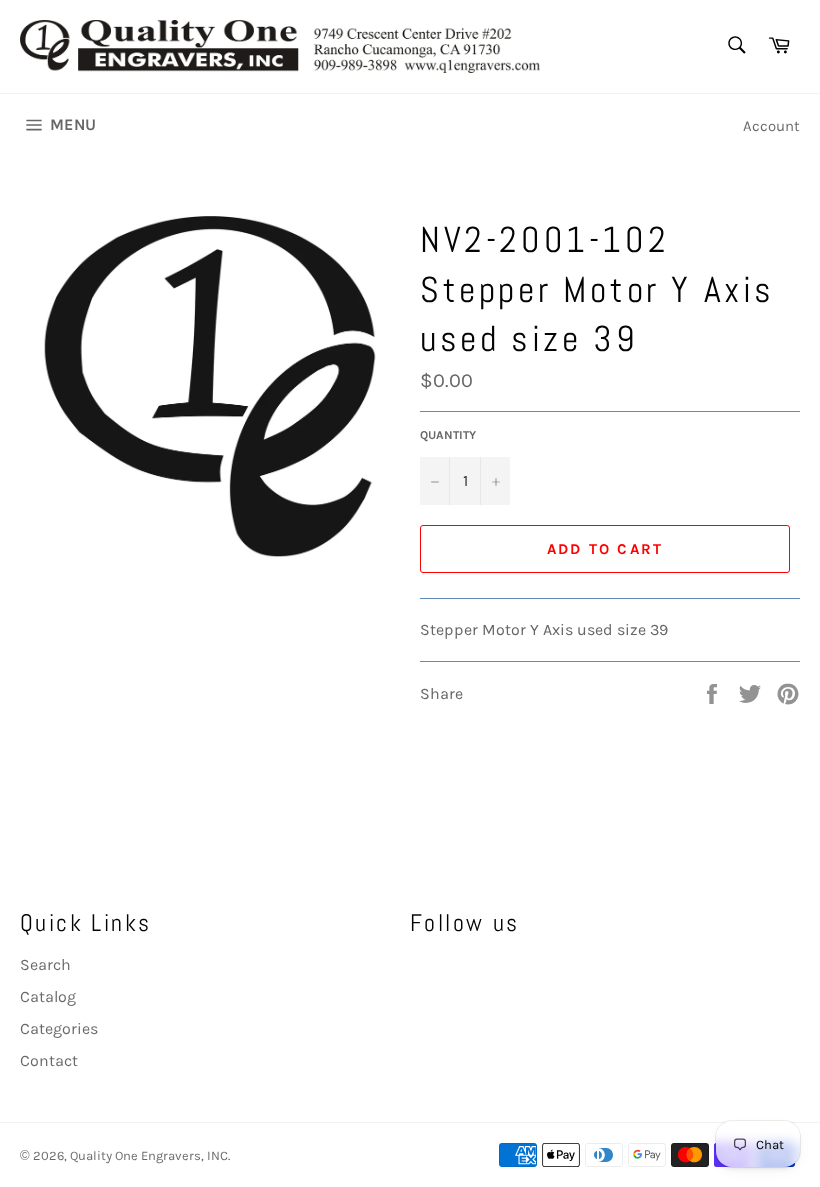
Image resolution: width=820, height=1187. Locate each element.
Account (771, 126)
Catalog (48, 996)
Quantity (448, 435)
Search (45, 964)
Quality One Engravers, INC (149, 1155)
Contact (49, 1060)
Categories (59, 1028)
